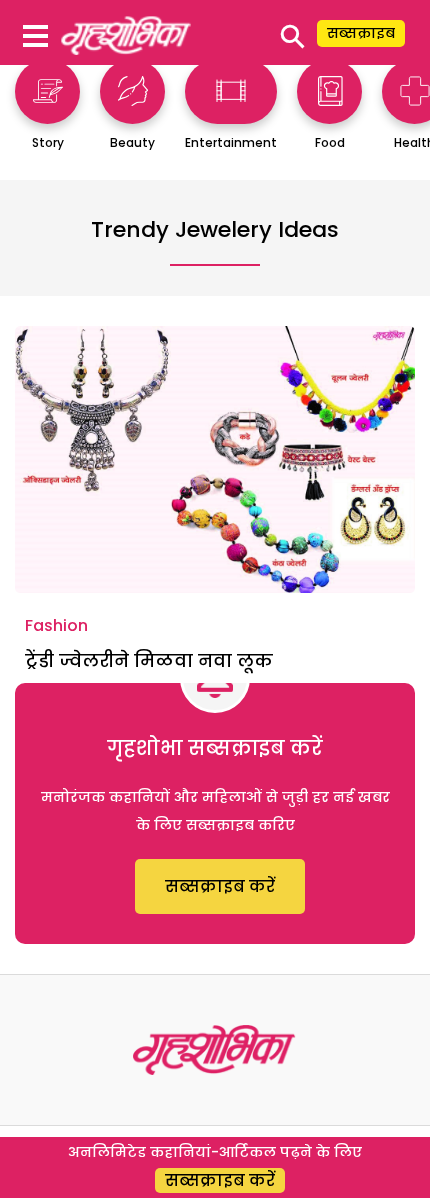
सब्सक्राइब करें (220, 886)
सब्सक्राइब (361, 33)
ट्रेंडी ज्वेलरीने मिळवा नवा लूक (149, 660)
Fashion (56, 625)
